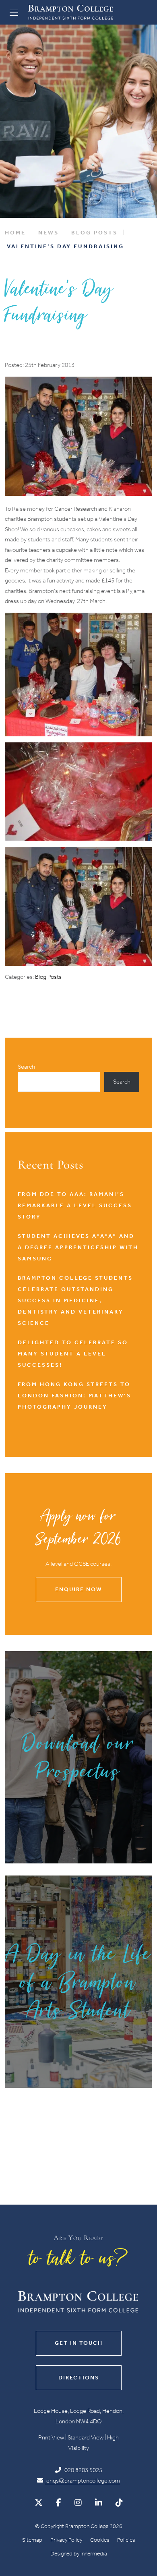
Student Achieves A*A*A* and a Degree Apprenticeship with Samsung (78, 1247)
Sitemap (32, 2540)
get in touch (79, 2343)
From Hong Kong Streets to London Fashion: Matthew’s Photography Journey (74, 1396)
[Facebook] (59, 2503)
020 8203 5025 (83, 2470)
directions (79, 2378)
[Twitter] (39, 2503)
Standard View (86, 2437)
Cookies (100, 2540)
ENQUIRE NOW (78, 1589)
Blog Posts (48, 977)
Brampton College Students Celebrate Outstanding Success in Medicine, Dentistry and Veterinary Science (75, 1300)
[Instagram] (78, 2503)
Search (26, 1067)
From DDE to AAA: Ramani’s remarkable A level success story (75, 1205)
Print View (51, 2437)
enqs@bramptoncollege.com (83, 2481)
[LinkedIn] (99, 2503)
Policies (126, 2540)
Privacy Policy (66, 2540)
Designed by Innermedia (79, 2554)
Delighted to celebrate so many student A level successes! (73, 1354)
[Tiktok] (119, 2503)
